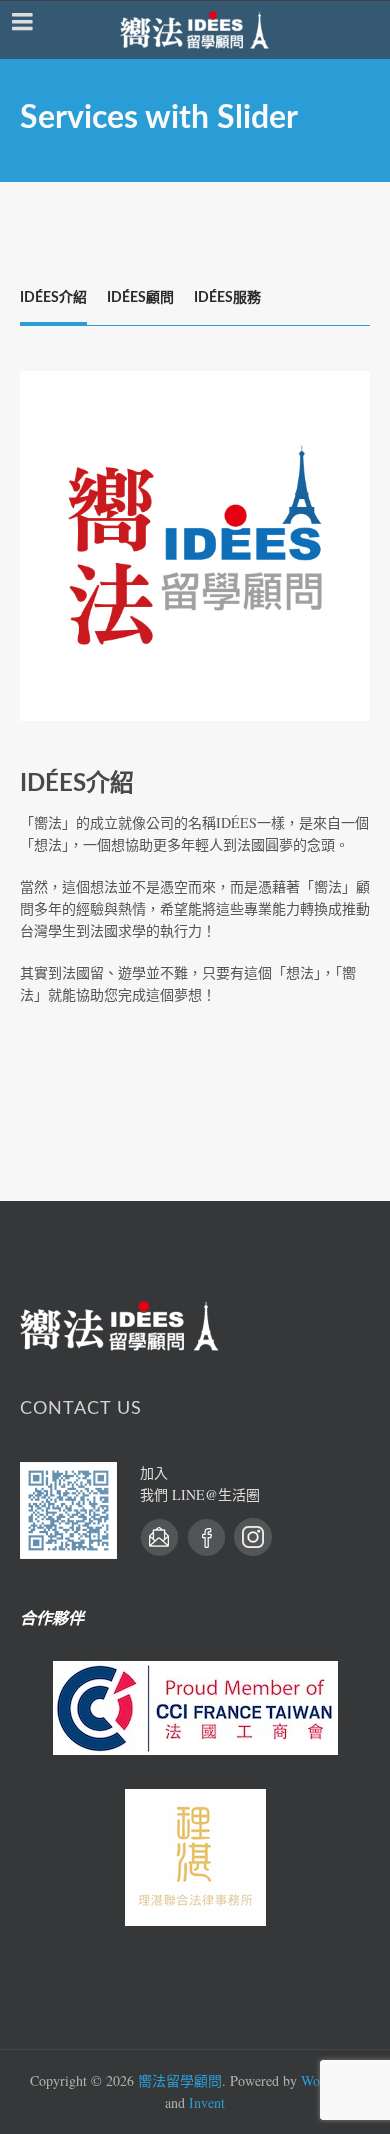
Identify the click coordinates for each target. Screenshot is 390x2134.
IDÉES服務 (227, 298)
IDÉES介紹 (53, 298)
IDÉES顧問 (140, 298)
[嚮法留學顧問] (195, 30)
